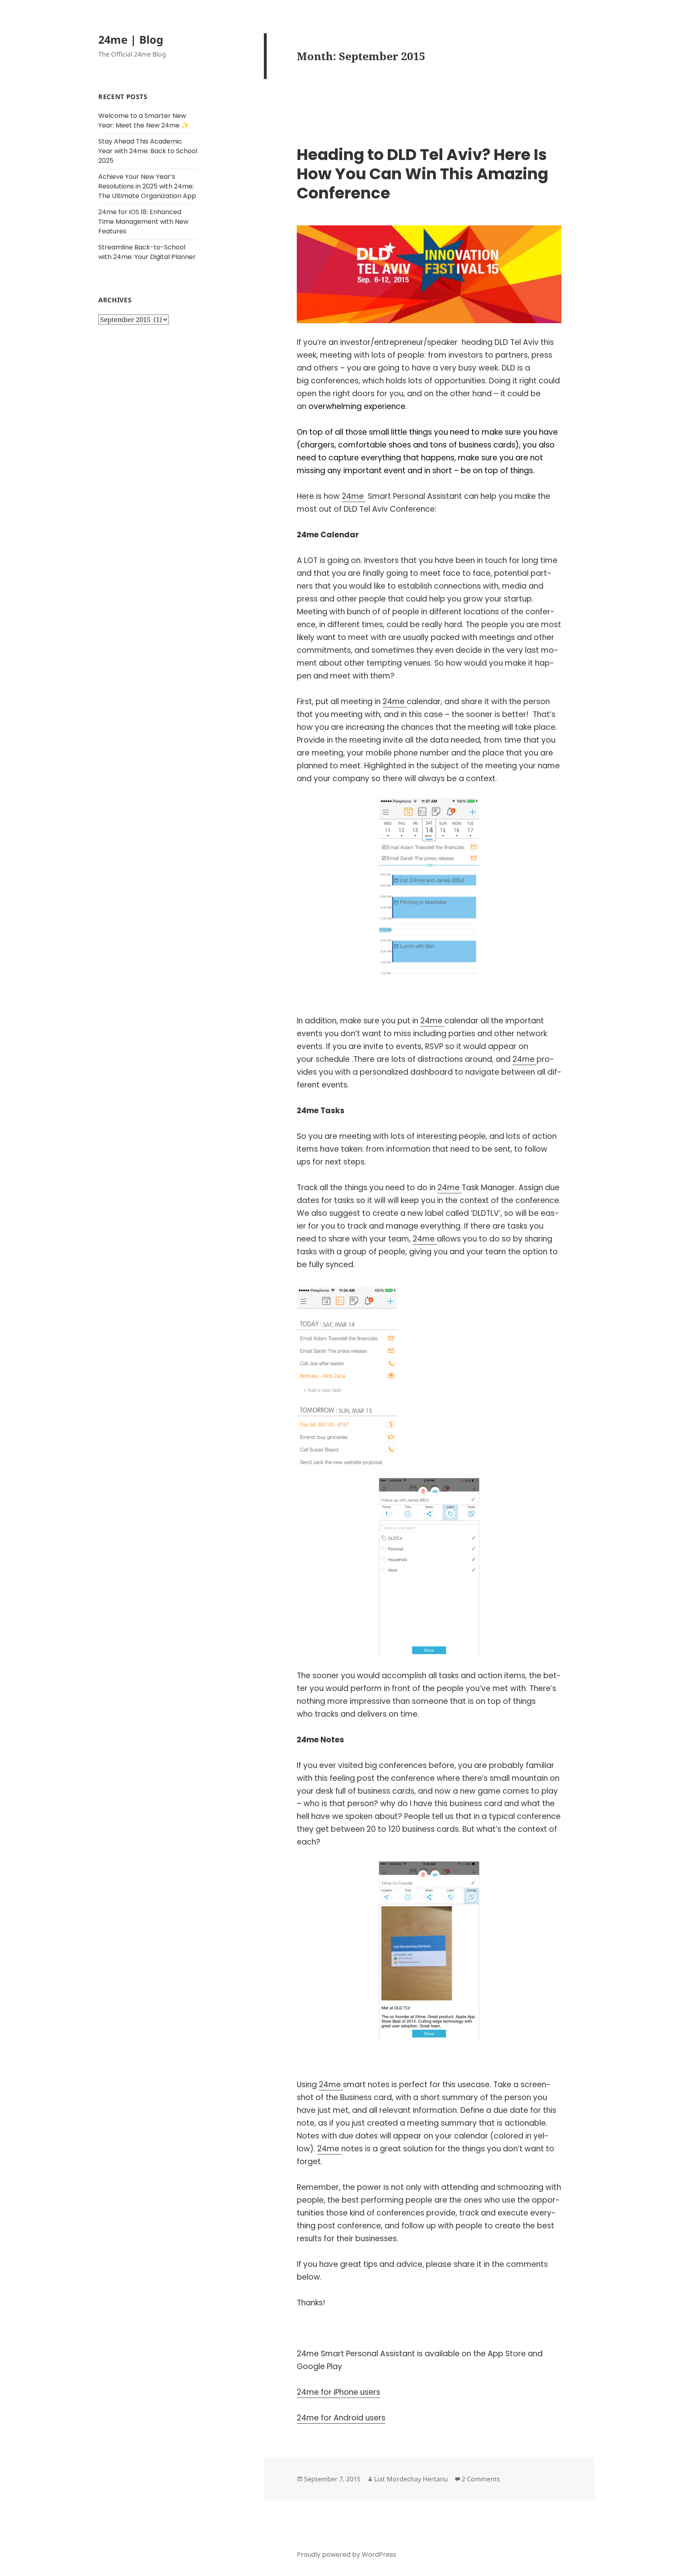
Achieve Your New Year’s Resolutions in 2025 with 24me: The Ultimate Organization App (147, 186)
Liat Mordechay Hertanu (411, 2479)
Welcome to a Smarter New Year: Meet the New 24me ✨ (144, 120)
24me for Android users (341, 2418)
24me (354, 496)
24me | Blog (131, 39)
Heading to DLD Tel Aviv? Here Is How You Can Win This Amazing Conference (422, 174)
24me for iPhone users (338, 2392)
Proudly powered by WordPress (346, 2555)
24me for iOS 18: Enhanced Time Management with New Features (143, 222)
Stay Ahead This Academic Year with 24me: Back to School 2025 (148, 151)
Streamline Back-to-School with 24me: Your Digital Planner (147, 252)
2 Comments (481, 2479)
